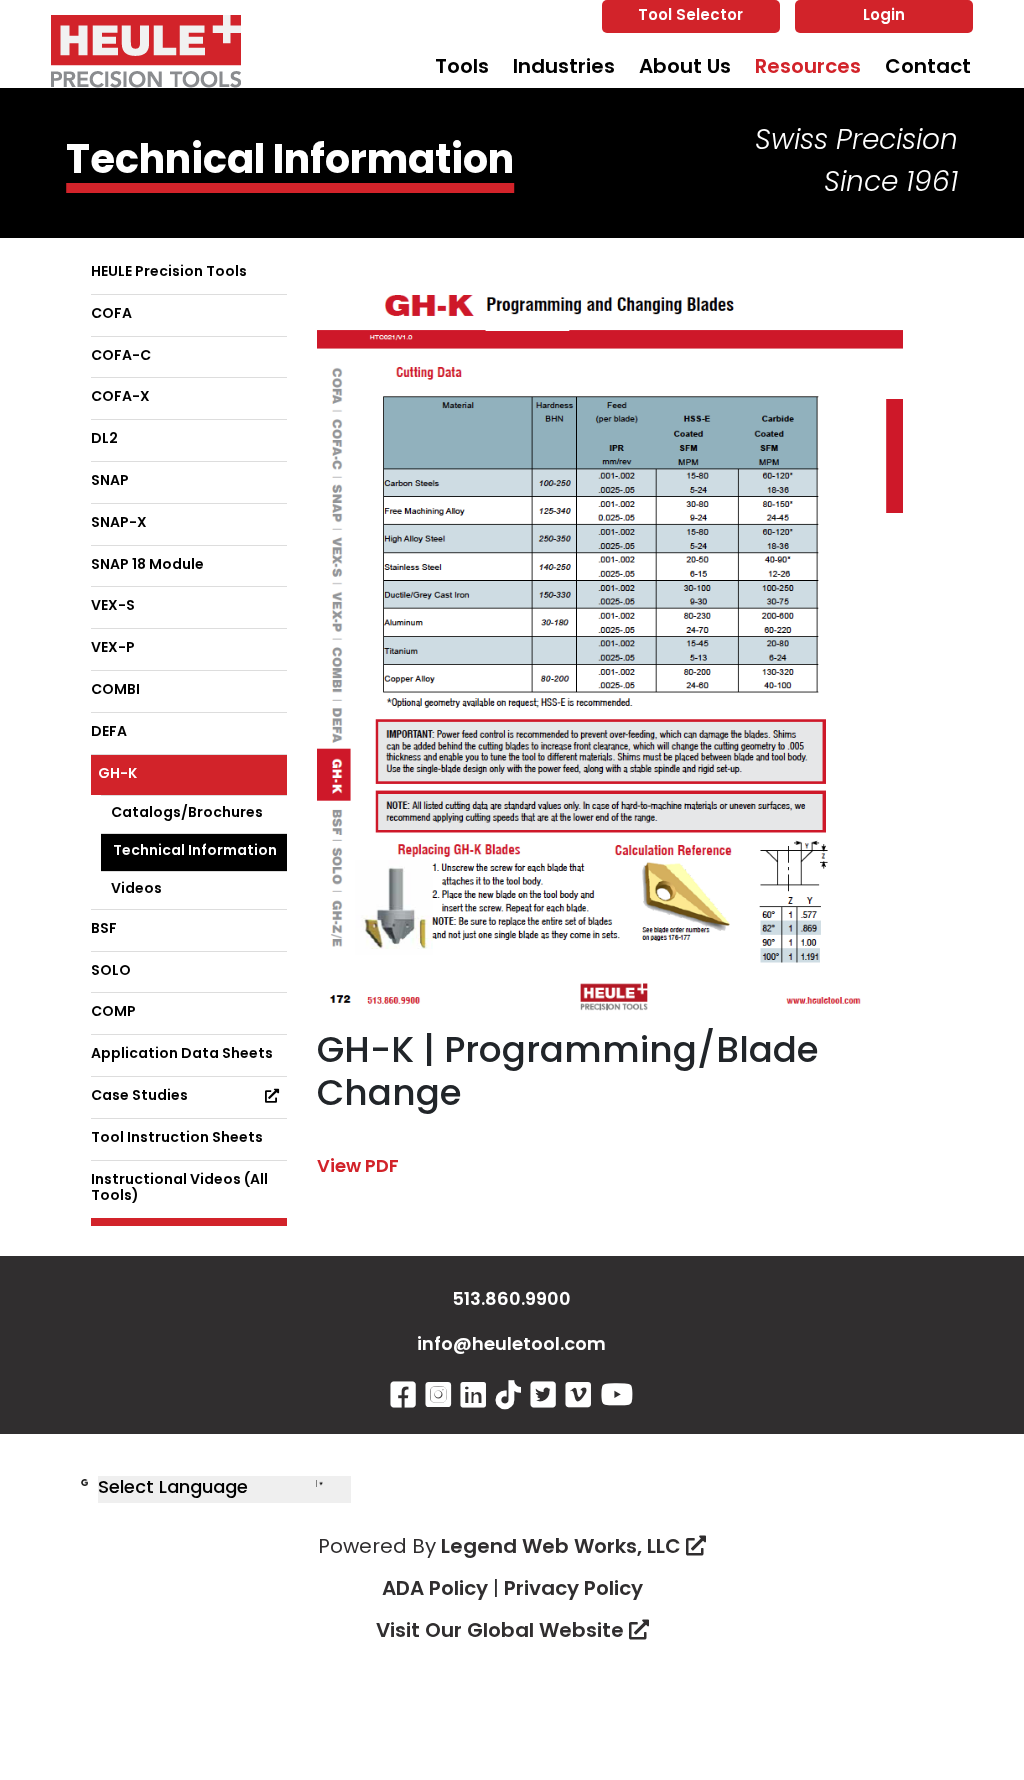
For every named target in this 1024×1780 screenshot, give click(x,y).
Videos (136, 889)
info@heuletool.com (511, 1346)
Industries (564, 68)
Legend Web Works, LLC (563, 1548)
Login (884, 16)
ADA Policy (435, 1590)
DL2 (104, 439)
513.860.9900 (511, 1301)
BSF (104, 929)
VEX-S (113, 606)
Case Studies (139, 1096)
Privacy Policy (573, 1590)
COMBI (115, 690)
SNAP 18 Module (147, 565)
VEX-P (113, 648)
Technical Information (195, 851)
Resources (808, 68)
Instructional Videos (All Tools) (179, 1189)
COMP (113, 1012)
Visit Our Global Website (502, 1632)
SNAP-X (119, 523)
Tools (462, 68)
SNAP (110, 481)
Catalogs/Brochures (187, 813)
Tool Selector (690, 16)
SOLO (111, 971)
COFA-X (120, 397)
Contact (928, 68)
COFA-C (121, 356)
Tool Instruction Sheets (177, 1138)
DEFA (109, 732)
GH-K (117, 774)
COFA (111, 314)
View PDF (358, 1168)
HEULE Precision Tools (169, 272)
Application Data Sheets (182, 1054)
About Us (685, 68)
